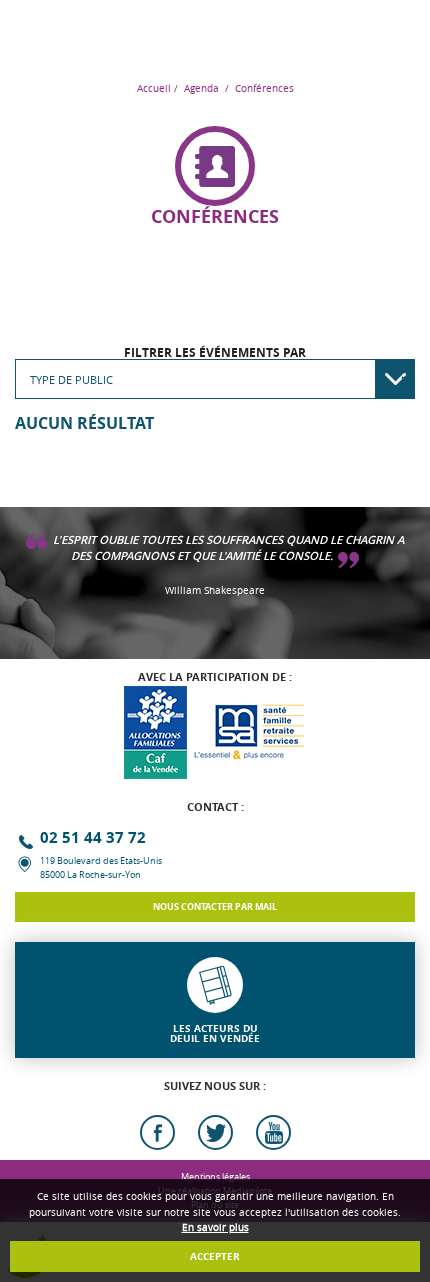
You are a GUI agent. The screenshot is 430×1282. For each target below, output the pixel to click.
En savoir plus (215, 1227)
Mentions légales (215, 1176)
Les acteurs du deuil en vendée (215, 1033)
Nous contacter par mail (215, 906)
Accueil (154, 88)
